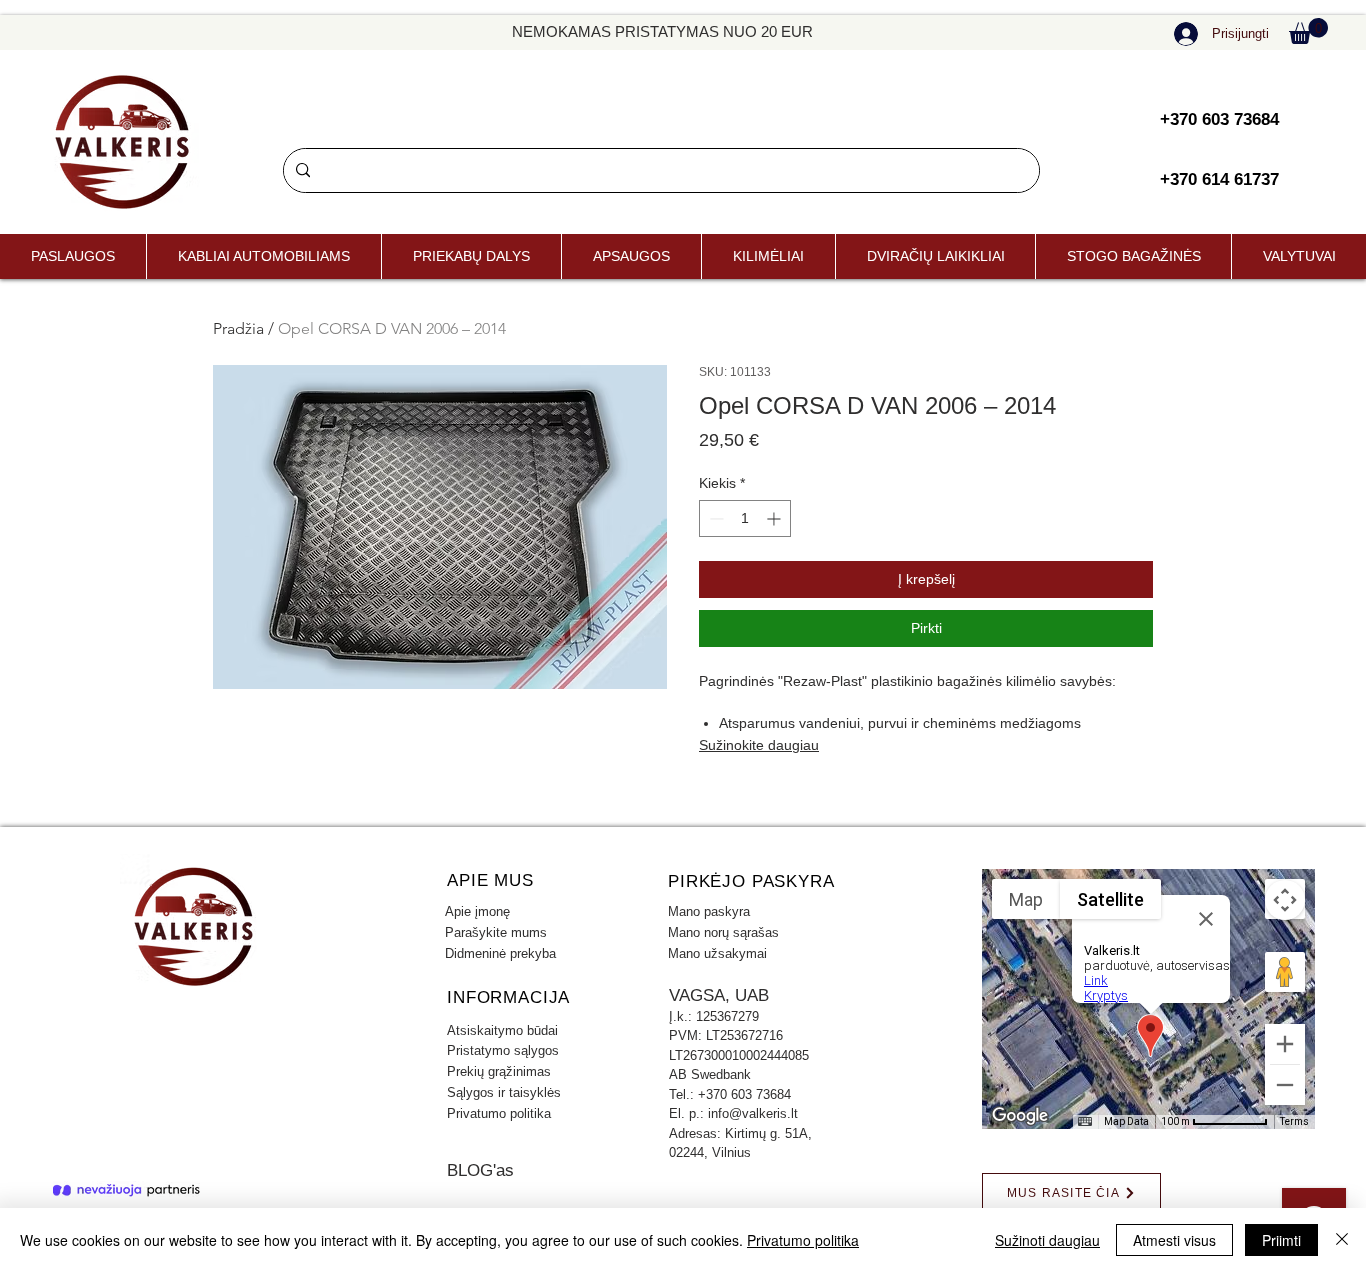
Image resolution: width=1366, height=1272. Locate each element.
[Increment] (775, 518)
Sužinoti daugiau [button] (1047, 1240)
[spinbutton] (745, 518)
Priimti (1281, 1240)
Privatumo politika (803, 1240)
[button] (1308, 31)
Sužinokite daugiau (759, 745)
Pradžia (238, 328)
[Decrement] (714, 518)
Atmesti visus (1174, 1240)
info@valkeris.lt (753, 1113)
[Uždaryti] (1342, 1240)
